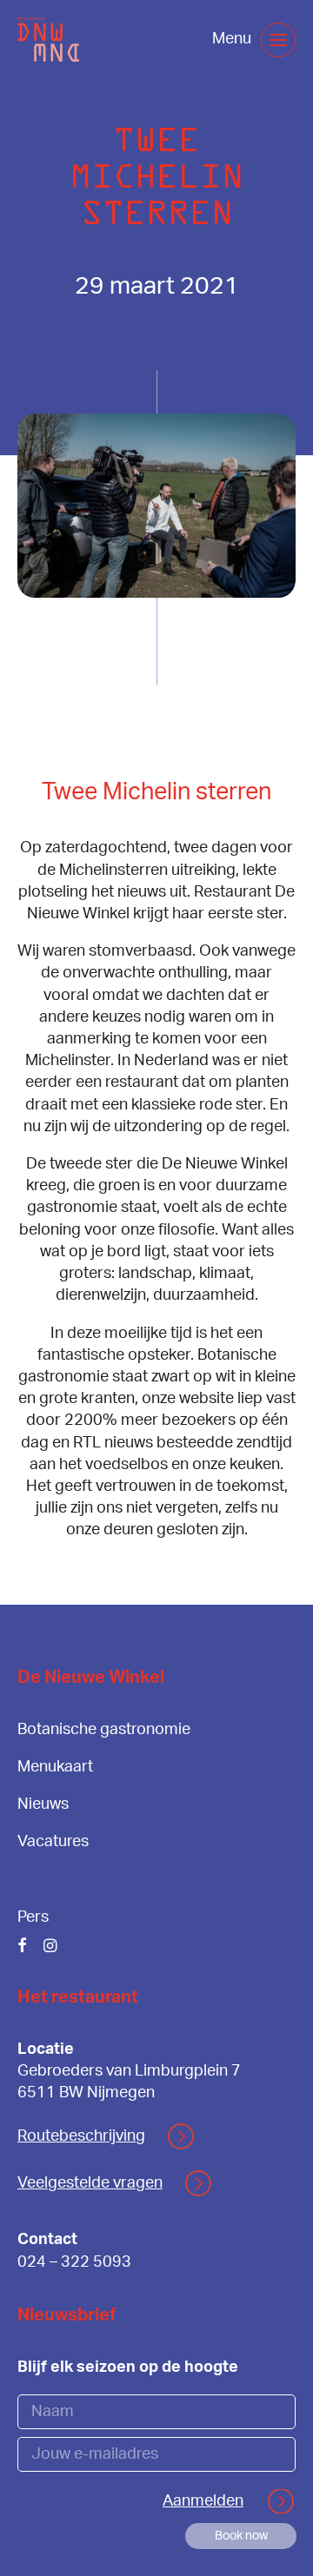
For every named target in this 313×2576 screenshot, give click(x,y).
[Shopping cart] (185, 40)
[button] (278, 40)
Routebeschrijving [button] (81, 2136)
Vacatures (53, 1842)
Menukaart (55, 1767)
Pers (33, 1917)
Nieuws (43, 1805)
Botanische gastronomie (104, 1730)
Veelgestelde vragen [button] (90, 2183)
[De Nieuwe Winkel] (48, 40)
